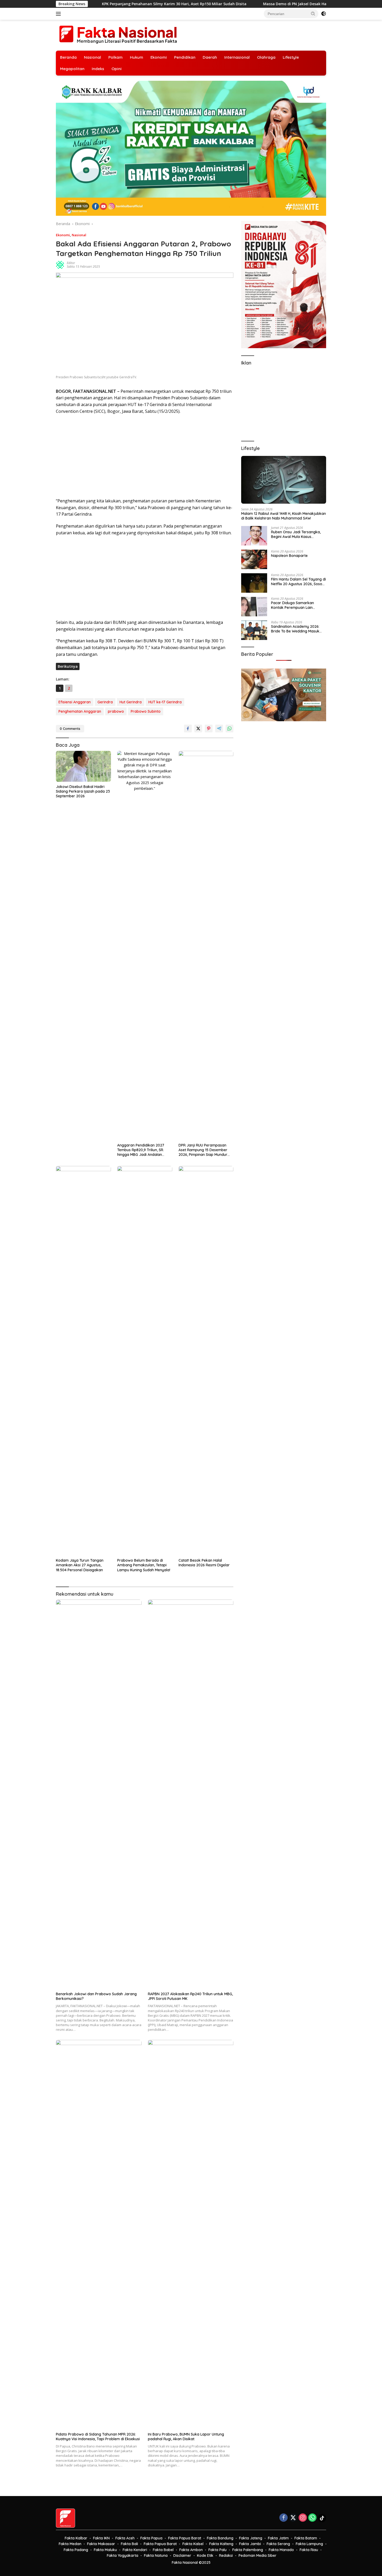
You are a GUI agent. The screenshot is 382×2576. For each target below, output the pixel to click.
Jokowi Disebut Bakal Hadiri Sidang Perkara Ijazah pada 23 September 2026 (83, 791)
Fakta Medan (70, 2544)
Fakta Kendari (135, 2550)
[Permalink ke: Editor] (60, 264)
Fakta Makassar (101, 2544)
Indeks (98, 69)
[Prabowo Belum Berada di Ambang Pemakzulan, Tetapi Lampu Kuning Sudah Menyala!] (145, 1361)
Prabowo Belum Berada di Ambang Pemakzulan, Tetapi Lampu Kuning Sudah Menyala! (144, 1565)
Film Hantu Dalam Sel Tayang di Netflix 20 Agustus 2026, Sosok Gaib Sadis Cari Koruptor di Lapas (298, 582)
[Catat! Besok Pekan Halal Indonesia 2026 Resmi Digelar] (206, 1361)
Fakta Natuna (156, 2555)
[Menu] (59, 14)
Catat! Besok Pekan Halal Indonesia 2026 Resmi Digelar (204, 1563)
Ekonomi (159, 57)
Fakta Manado (281, 2550)
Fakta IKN (101, 2538)
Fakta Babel (163, 2550)
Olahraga (266, 57)
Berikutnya (68, 666)
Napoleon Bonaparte (289, 556)
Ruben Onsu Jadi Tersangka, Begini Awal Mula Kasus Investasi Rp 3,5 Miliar (296, 534)
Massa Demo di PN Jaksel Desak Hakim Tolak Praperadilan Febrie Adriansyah (228, 4)
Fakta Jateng (251, 2538)
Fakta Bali (129, 2544)
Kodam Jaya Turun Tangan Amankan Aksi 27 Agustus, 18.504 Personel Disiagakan (80, 1565)
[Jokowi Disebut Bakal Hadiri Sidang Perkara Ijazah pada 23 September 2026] (83, 766)
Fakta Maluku (105, 2550)
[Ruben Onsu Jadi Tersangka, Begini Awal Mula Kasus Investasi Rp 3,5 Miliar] (254, 536)
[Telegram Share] (219, 729)
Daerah (210, 57)
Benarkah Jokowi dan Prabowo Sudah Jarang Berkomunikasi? (96, 1996)
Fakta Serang (278, 2544)
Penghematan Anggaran (80, 711)
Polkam (116, 57)
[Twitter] (293, 2518)
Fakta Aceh (125, 2538)
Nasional (93, 57)
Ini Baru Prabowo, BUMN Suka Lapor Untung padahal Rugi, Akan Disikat (186, 2437)
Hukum (137, 57)
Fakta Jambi (250, 2544)
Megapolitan (72, 69)
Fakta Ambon (191, 2550)
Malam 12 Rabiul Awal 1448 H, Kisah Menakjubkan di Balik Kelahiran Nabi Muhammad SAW (284, 516)
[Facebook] (284, 2518)
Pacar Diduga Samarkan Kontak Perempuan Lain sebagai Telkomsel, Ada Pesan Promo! (297, 605)
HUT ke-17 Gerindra (165, 702)
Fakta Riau (309, 2550)
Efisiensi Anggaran (75, 702)
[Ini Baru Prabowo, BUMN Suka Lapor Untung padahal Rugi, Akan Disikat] (191, 2235)
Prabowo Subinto (146, 711)
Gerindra (105, 702)
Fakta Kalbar (76, 2538)
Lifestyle (291, 57)
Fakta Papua (151, 2538)
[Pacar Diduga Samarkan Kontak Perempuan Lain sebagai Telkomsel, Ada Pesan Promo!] (254, 607)
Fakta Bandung (220, 2538)
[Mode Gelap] (324, 14)
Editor (71, 263)
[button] (313, 14)
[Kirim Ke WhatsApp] (229, 729)
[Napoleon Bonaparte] (254, 559)
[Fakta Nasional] (118, 35)
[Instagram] (303, 2518)
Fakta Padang (76, 2550)
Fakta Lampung (309, 2544)
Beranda (68, 57)
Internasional (237, 57)
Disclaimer (182, 2555)
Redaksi (226, 2555)
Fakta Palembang (248, 2550)
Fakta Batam (306, 2538)
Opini (117, 69)
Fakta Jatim (278, 2538)
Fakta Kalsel (193, 2544)
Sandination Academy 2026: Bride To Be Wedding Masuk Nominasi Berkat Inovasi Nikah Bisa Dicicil (298, 629)
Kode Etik (205, 2555)
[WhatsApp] (312, 2518)
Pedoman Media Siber (258, 2555)
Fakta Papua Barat (185, 2538)
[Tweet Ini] (198, 729)
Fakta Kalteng (221, 2544)
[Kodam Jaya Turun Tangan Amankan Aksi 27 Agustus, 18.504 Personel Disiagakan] (83, 1361)
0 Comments (70, 729)
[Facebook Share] (188, 729)
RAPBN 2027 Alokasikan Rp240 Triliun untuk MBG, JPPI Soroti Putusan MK (190, 1996)
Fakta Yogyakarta (123, 2555)
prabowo (116, 711)
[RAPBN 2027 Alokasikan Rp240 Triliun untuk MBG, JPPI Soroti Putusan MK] (191, 1794)
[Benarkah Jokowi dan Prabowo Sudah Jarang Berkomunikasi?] (99, 1794)
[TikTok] (322, 2518)
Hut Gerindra (131, 702)
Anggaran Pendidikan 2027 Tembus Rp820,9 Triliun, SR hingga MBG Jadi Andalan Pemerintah (141, 1150)
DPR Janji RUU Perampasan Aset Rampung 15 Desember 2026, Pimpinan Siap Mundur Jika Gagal (203, 1150)
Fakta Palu (218, 2550)
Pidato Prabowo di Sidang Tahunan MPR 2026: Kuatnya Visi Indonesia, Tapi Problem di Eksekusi (98, 2437)
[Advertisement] (145, 456)
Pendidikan (185, 57)
